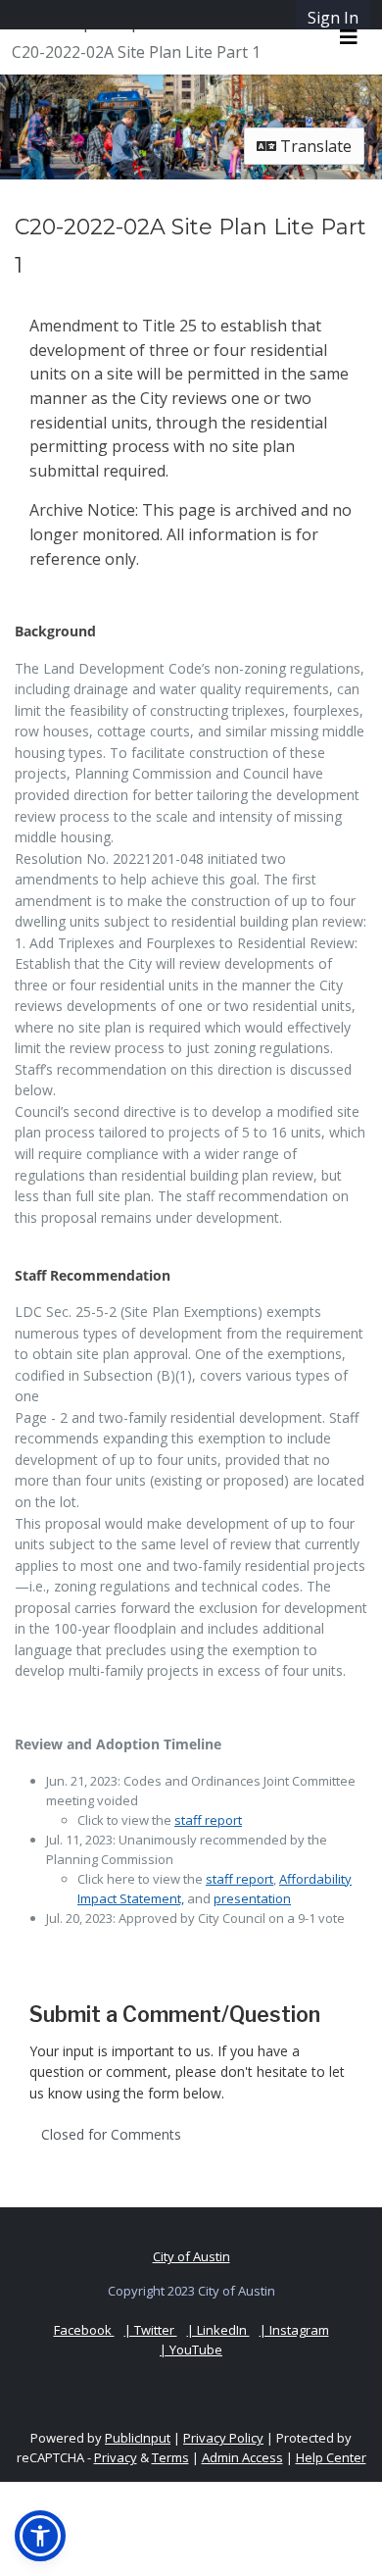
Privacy (116, 2457)
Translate (314, 146)
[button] (40, 2536)
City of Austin (191, 2256)
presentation (252, 1898)
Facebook (84, 2330)
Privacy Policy (223, 2438)
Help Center (331, 2457)
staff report (208, 1820)
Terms (170, 2457)
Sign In (333, 18)
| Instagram (294, 2330)
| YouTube (191, 2349)
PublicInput (138, 2438)
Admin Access (242, 2457)
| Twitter (151, 2330)
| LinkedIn (218, 2330)
